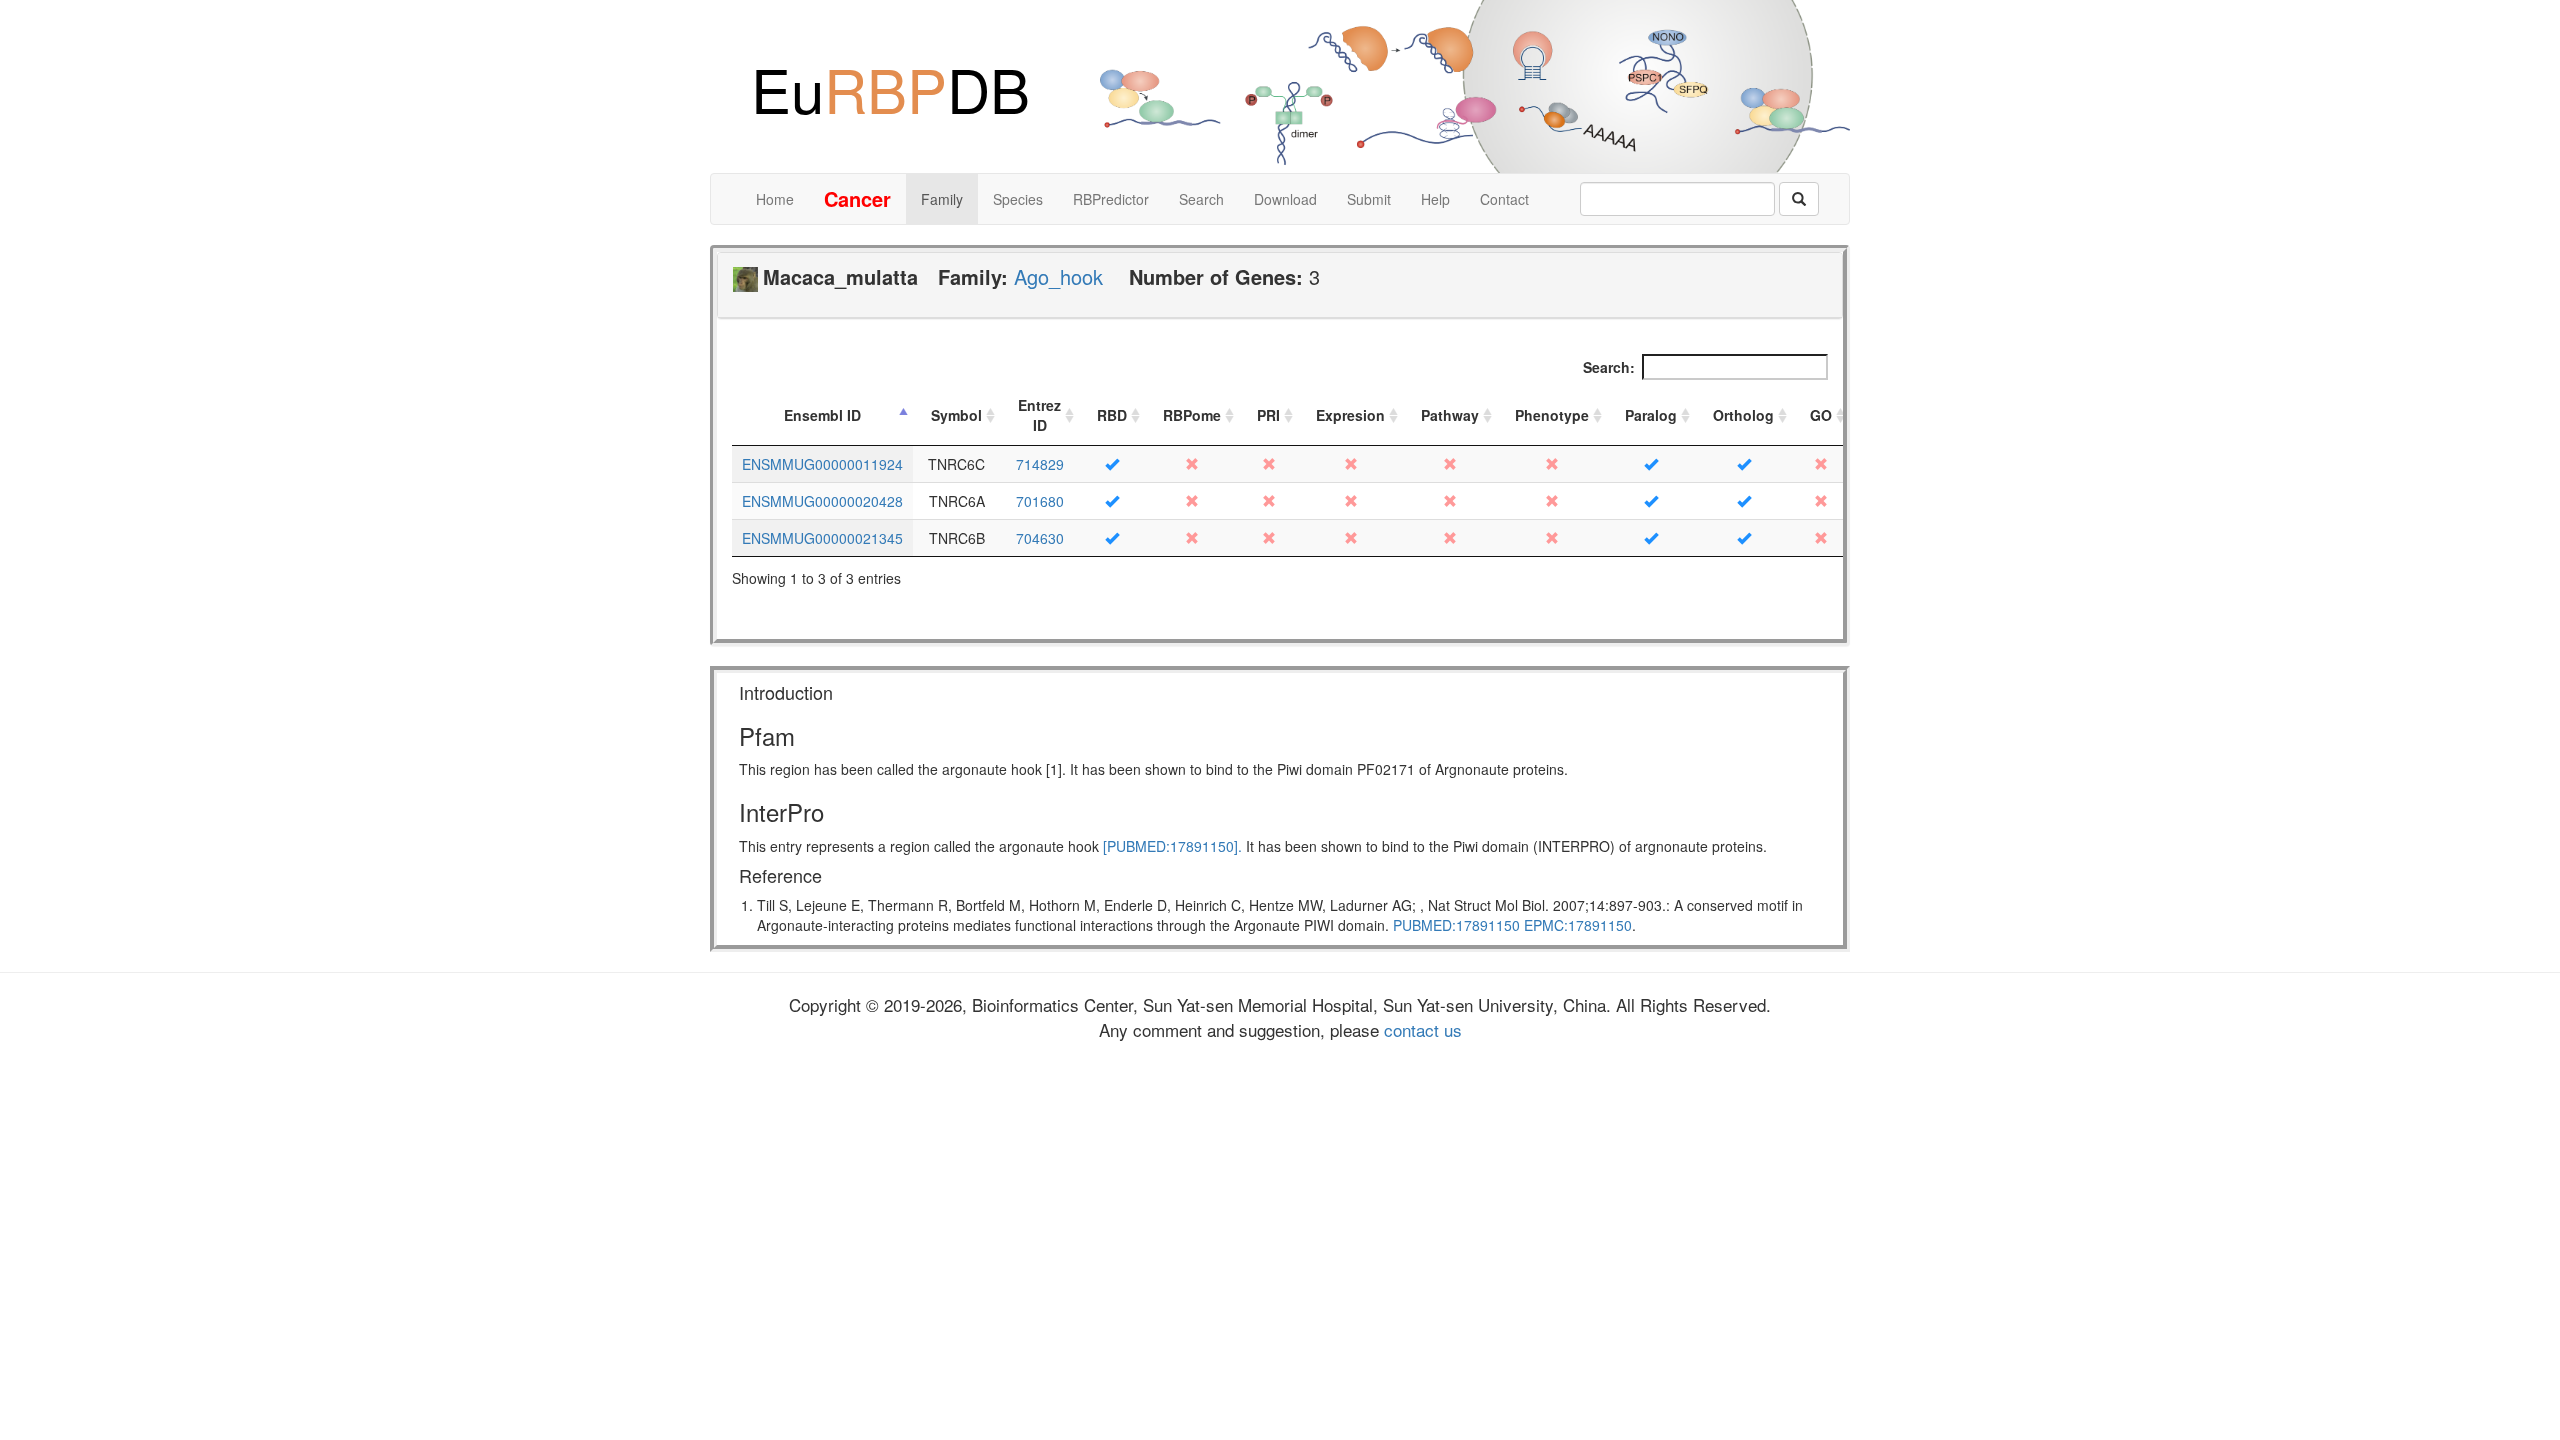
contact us (1420, 1029)
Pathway (1450, 415)
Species (1018, 199)
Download (1285, 199)
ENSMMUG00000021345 (822, 538)
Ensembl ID (822, 415)
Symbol (956, 415)
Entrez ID (1039, 415)
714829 (1040, 464)
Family (942, 199)
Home (775, 199)
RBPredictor (1111, 199)
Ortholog (1743, 415)
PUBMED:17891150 (1456, 925)
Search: (1609, 367)
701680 (1040, 501)
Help (1435, 199)
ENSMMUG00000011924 (822, 464)
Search (1201, 199)
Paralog (1651, 415)
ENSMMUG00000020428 (822, 501)
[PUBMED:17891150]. (1172, 846)
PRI (1268, 415)
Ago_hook (1058, 276)
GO (1821, 415)
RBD (1112, 415)
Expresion (1350, 415)
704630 (1040, 538)
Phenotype (1552, 415)
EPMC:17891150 (1578, 925)
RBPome (1192, 415)
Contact (1504, 199)
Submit (1369, 199)
